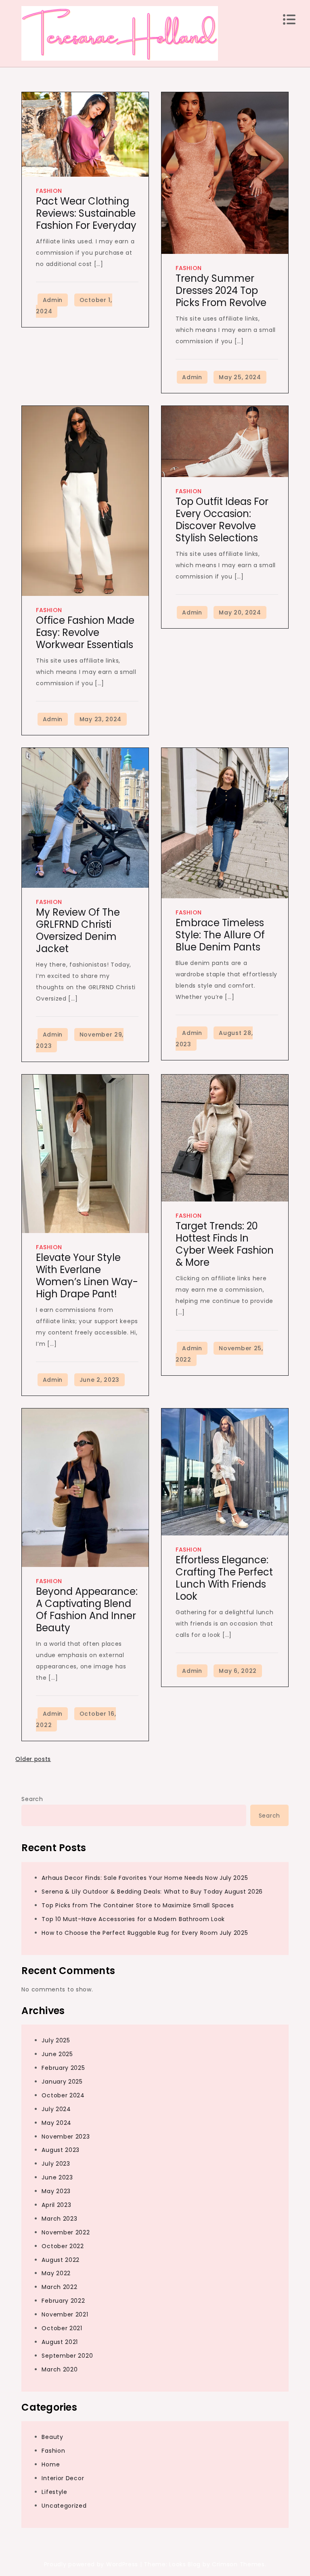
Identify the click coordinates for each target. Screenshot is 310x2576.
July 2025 (56, 2040)
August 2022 (61, 2260)
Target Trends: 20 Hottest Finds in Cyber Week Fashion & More (225, 1244)
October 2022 (63, 2246)
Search (32, 1799)
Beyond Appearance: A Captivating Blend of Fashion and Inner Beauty (87, 1610)
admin (53, 300)
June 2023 (57, 2177)
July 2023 (56, 2164)
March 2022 (59, 2287)
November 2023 (66, 2137)
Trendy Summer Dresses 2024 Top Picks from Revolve (221, 290)
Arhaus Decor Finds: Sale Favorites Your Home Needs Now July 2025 (145, 1878)
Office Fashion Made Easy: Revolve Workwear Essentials (85, 632)
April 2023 (56, 2205)
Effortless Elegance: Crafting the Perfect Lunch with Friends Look (224, 1578)
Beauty (52, 2437)
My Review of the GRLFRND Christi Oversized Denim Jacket (78, 930)
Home (51, 2464)
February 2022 (63, 2301)
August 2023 (61, 2150)
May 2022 (56, 2273)
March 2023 (59, 2219)
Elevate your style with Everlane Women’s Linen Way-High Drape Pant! (87, 1276)
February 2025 (63, 2068)
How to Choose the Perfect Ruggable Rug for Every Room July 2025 (145, 1933)
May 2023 (56, 2191)
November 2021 (65, 2314)
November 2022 (66, 2232)
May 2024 (57, 2123)
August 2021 (60, 2342)
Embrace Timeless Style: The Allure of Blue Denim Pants (220, 935)
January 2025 (62, 2082)
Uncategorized (64, 2506)
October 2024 (63, 2095)
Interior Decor (63, 2478)
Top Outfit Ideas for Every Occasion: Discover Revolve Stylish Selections (222, 520)
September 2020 (67, 2356)
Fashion (49, 191)
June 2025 (57, 2054)
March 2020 (60, 2369)
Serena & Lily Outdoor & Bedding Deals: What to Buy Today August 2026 (152, 1892)
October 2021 (62, 2328)
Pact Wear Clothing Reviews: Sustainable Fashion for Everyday (86, 213)
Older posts (33, 1759)
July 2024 (56, 2109)
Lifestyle (54, 2492)
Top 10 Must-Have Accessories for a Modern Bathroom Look (133, 1919)
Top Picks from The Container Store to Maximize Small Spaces (138, 1905)
